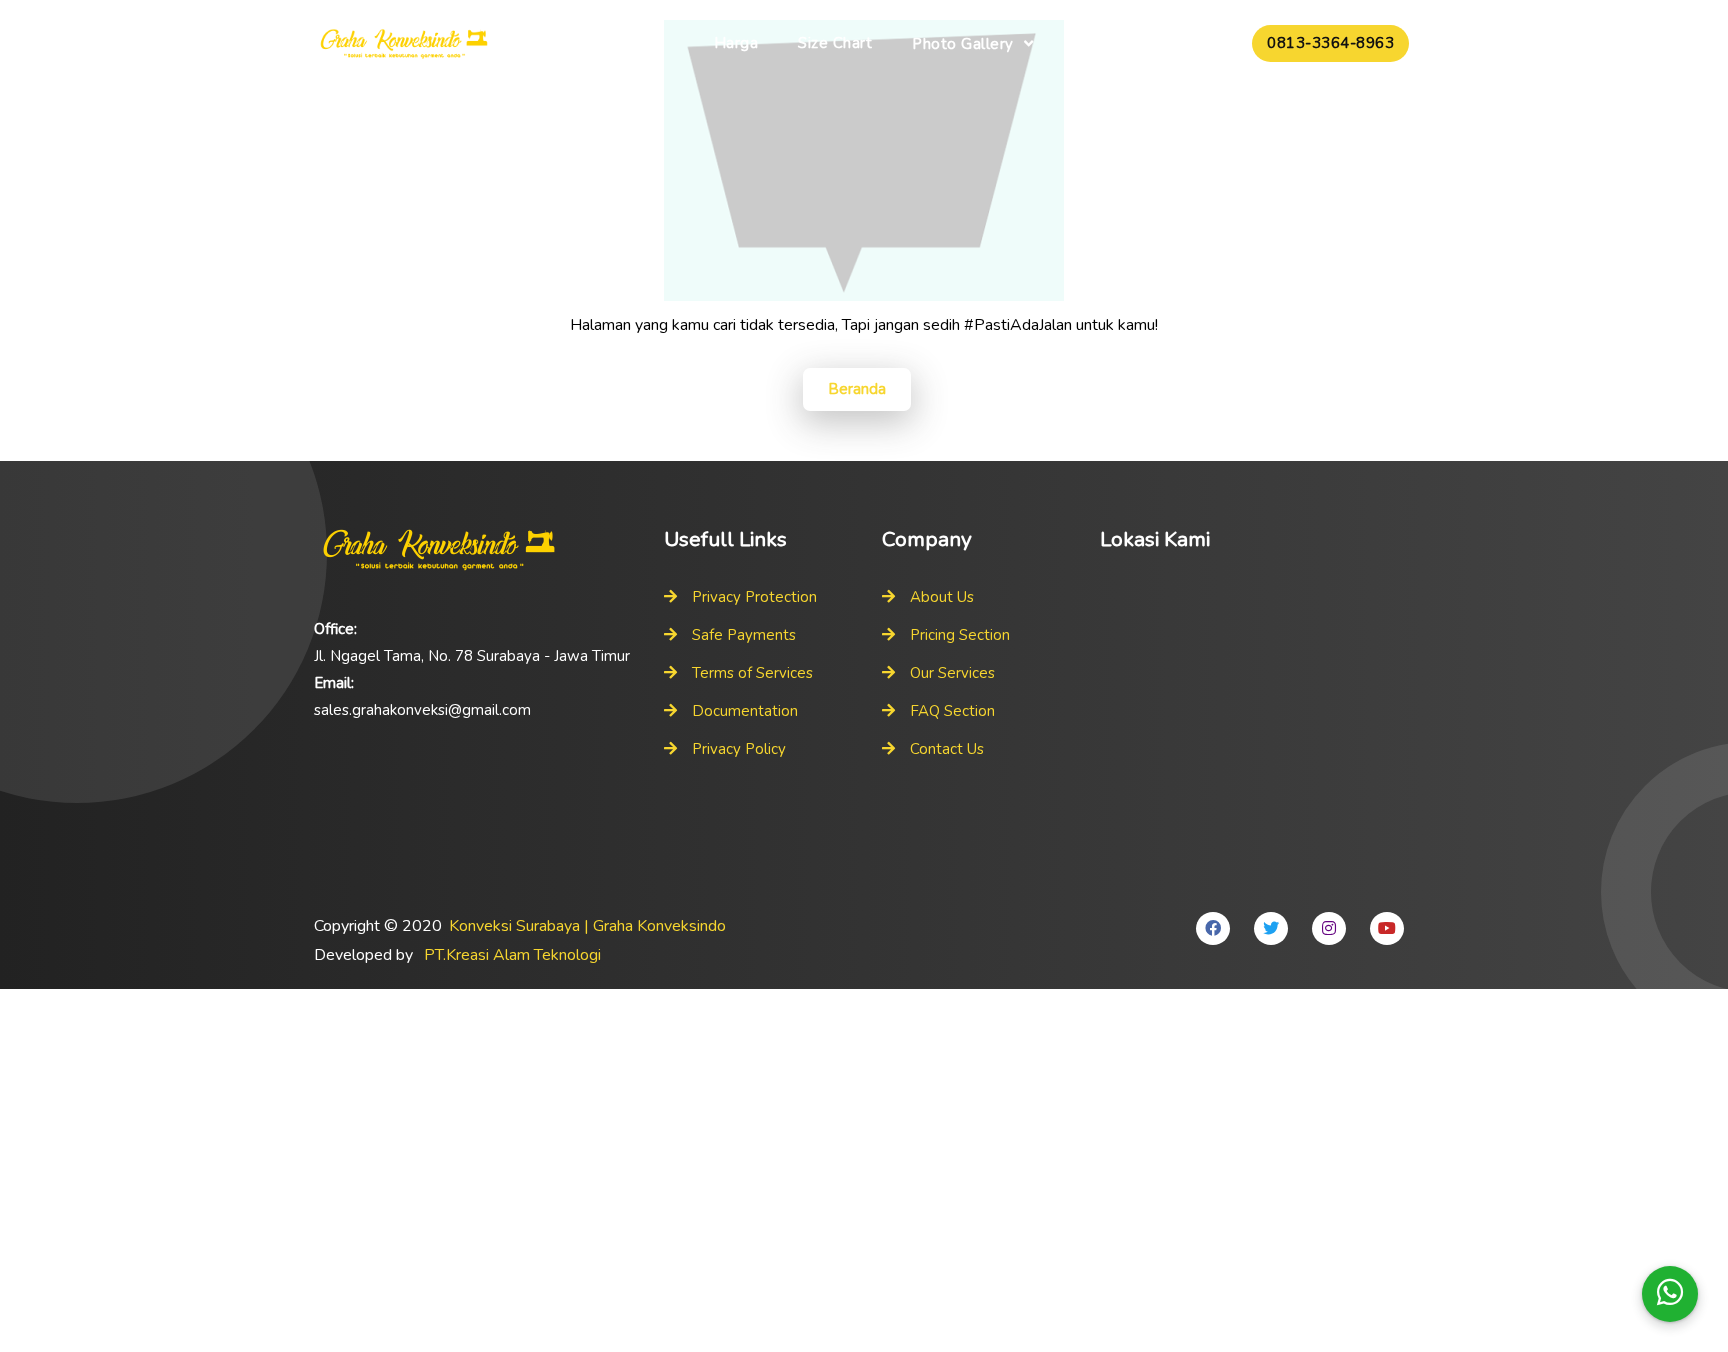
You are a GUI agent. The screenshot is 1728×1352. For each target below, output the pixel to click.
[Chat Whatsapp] (1670, 1294)
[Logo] (479, 550)
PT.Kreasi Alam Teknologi (512, 955)
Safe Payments (744, 635)
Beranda (857, 389)
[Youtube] (1387, 928)
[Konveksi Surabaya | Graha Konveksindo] (404, 45)
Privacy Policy (739, 749)
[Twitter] (1271, 928)
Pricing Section (960, 635)
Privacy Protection (754, 597)
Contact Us (947, 749)
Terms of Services (752, 673)
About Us (942, 597)
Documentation (745, 711)
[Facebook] (1213, 928)
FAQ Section (952, 711)
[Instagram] (1329, 928)
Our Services (952, 673)
